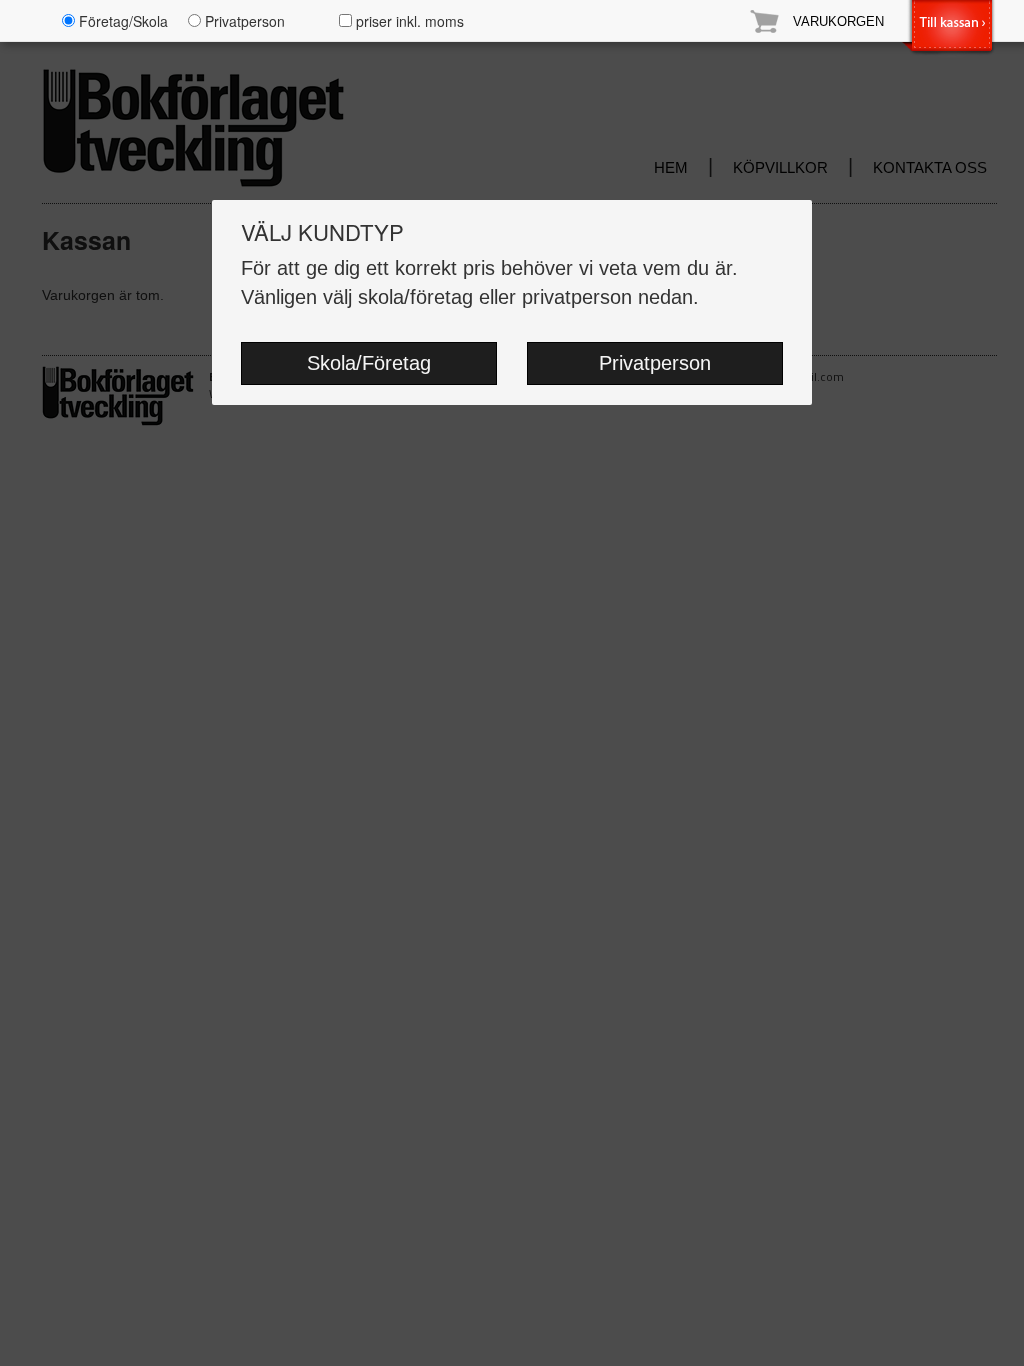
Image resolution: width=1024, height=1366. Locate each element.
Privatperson (655, 363)
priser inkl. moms (408, 21)
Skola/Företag (369, 363)
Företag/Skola (121, 21)
